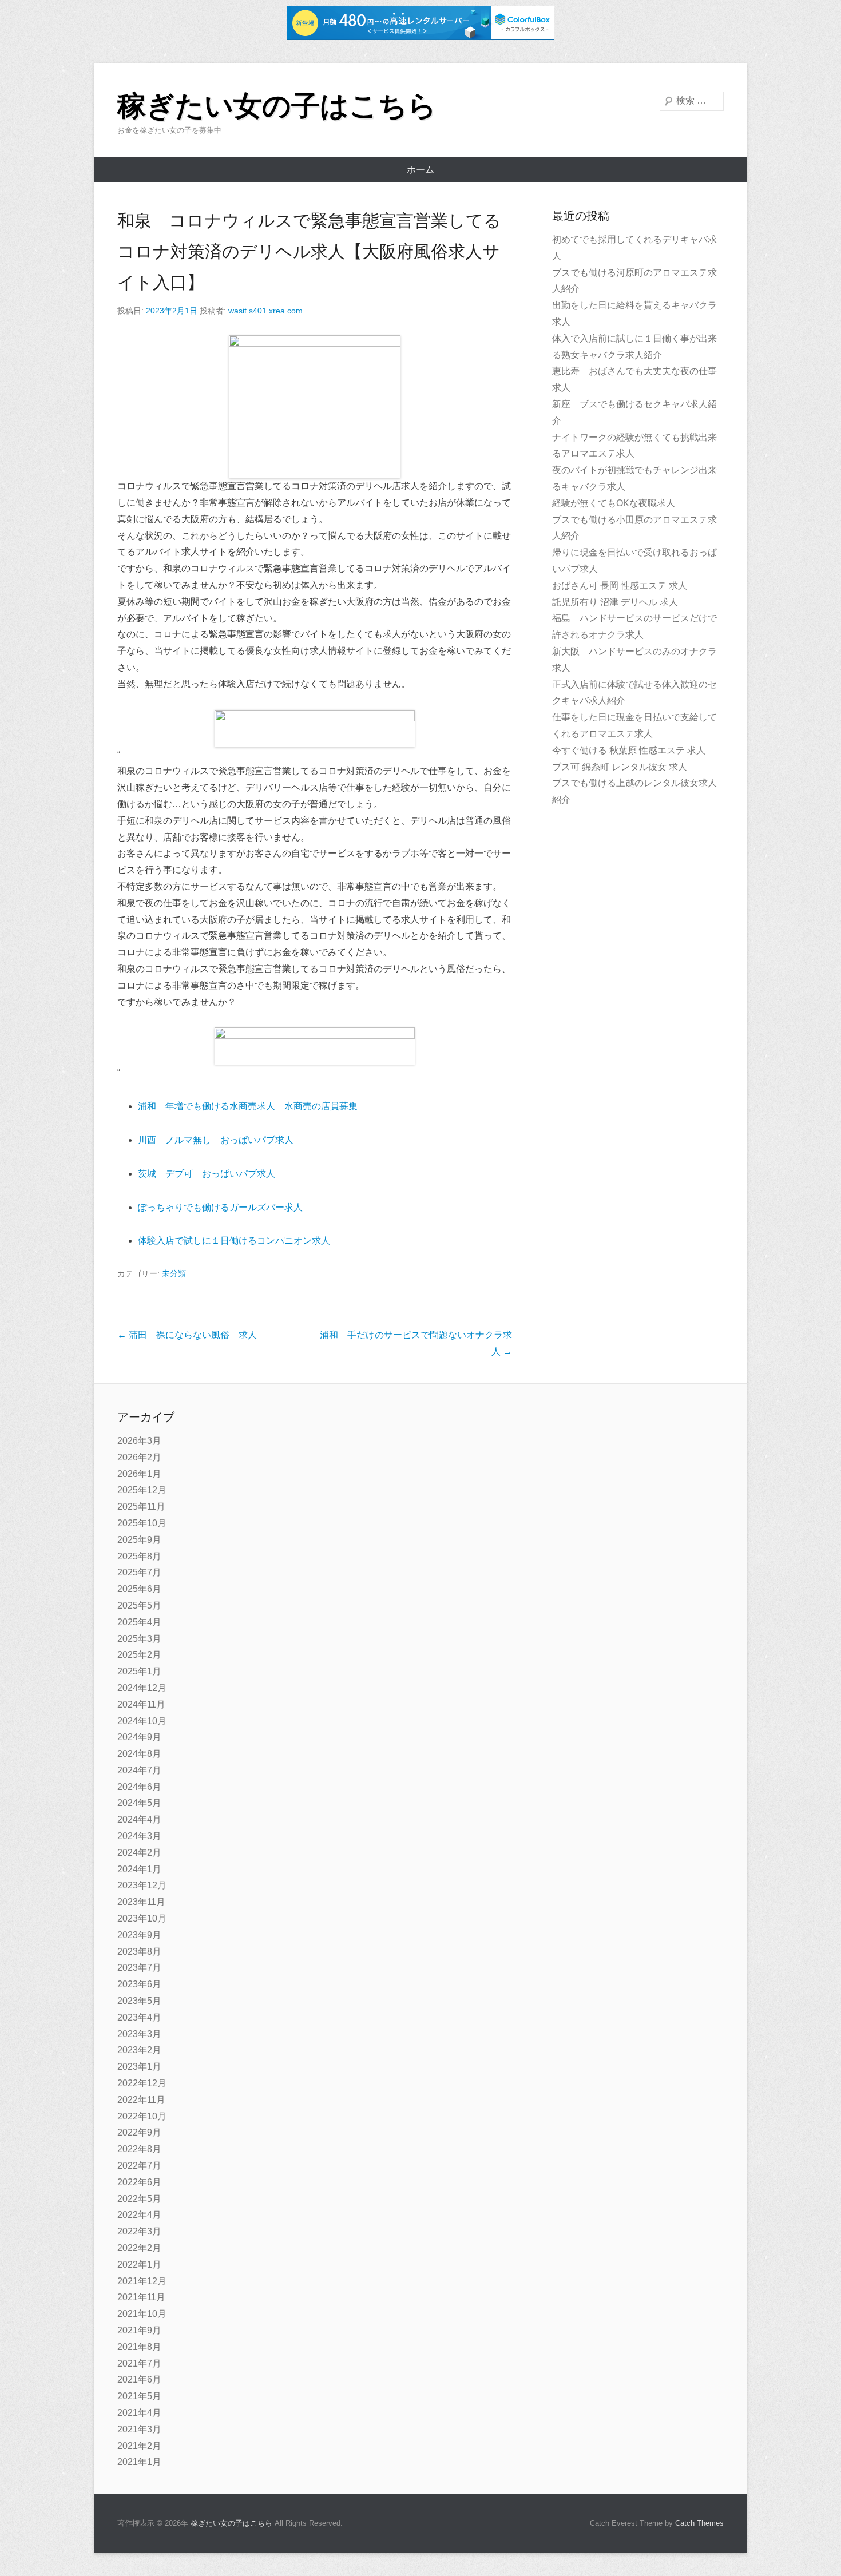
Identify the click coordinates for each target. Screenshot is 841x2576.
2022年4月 (139, 2215)
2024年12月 (142, 1688)
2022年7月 (139, 2166)
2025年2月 (139, 1655)
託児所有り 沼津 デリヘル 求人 (615, 602)
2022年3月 (139, 2231)
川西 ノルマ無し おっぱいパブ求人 (216, 1140)
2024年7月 (139, 1770)
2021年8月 (139, 2347)
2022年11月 (141, 2100)
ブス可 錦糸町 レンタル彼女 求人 (620, 767)
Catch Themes (699, 2523)
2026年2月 (139, 1457)
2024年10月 (142, 1721)
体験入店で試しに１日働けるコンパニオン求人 (234, 1241)
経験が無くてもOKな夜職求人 (614, 503)
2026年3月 (139, 1441)
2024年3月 (139, 1836)
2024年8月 (139, 1754)
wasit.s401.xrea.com (265, 311)
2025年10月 (142, 1523)
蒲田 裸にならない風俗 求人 (187, 1335)
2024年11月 (141, 1704)
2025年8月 (139, 1556)
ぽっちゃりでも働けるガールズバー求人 (220, 1207)
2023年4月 (139, 2017)
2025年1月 (139, 1671)
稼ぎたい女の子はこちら (277, 106)
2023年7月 (139, 1968)
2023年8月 (139, 1952)
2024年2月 (139, 1853)
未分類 (174, 1273)
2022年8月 (139, 2149)
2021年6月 (139, 2379)
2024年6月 (139, 1787)
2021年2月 (139, 2446)
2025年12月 (142, 1490)
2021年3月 (139, 2429)
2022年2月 (139, 2248)
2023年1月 (139, 2067)
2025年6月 (139, 1589)
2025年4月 (139, 1622)
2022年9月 (139, 2132)
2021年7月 (139, 2363)
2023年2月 (139, 2050)
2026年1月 (139, 1474)
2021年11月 (141, 2297)
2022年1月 (139, 2265)
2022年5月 (139, 2199)
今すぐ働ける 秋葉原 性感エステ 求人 (629, 750)
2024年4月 (139, 1819)
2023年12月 (142, 1885)
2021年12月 (142, 2281)
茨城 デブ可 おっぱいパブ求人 (207, 1174)
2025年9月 (139, 1540)
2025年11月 (141, 1507)
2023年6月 (139, 1984)
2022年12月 (142, 2083)
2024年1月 (139, 1869)
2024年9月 (139, 1737)
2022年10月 (142, 2116)
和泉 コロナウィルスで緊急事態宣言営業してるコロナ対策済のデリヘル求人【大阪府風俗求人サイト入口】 (309, 251)
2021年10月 (142, 2314)
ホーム (420, 170)
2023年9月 (139, 1935)
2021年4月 (139, 2413)
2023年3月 (139, 2034)
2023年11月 (141, 1902)
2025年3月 (139, 1639)
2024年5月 (139, 1803)
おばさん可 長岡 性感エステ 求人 (620, 586)
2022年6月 (139, 2182)
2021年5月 (139, 2396)
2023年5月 (139, 2001)
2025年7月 (139, 1572)
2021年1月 (139, 2462)
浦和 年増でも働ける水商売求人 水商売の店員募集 (248, 1106)
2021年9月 (139, 2330)
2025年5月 (139, 1605)
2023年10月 (142, 1918)
